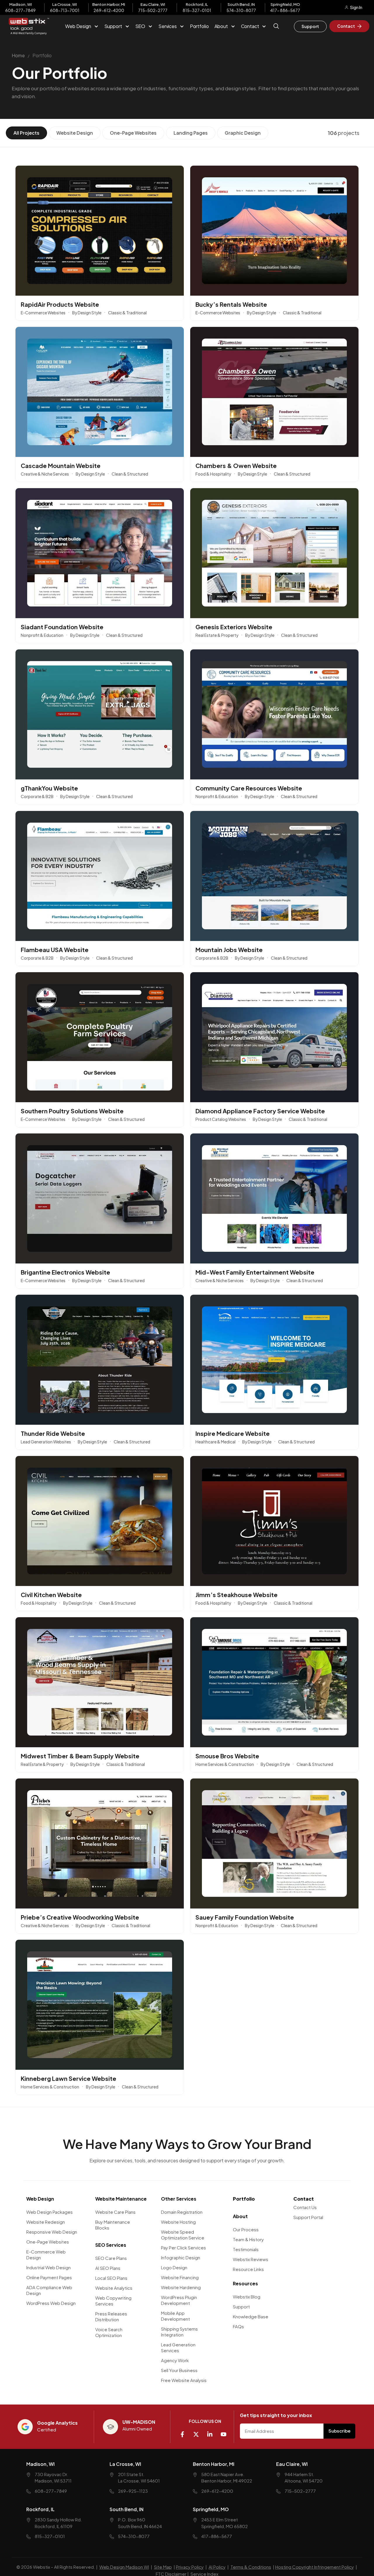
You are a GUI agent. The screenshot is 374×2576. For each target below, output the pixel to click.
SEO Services (111, 2245)
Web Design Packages (50, 2212)
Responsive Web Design (52, 2231)
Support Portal (308, 2217)
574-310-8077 (241, 10)
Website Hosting (178, 2222)
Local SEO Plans (111, 2278)
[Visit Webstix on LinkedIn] (212, 2432)
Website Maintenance (121, 2198)
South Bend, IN (127, 2509)
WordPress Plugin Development (179, 2300)
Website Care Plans (115, 2212)
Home (18, 55)
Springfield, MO (211, 2509)
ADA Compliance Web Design (49, 2290)
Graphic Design (243, 133)
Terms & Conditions (251, 2567)
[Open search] (277, 30)
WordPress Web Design (51, 2303)
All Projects (26, 133)
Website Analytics (114, 2288)
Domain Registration (182, 2212)
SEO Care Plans (111, 2258)
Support (241, 2306)
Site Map (163, 2567)
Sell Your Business (179, 2370)
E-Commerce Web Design (46, 2254)
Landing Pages (191, 133)
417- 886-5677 (285, 10)
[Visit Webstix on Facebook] (185, 2432)
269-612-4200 (109, 10)
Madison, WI (40, 2464)
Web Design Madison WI (124, 2567)
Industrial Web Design (49, 2267)
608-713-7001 (65, 10)
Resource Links (248, 2269)
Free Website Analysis (184, 2380)
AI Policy (217, 2567)
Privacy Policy (190, 2567)
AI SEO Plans (108, 2268)
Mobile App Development (175, 2316)
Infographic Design (181, 2257)
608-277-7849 (20, 10)
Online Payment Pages (49, 2277)
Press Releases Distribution (111, 2316)
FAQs (238, 2326)
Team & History (248, 2239)
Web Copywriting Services (113, 2300)
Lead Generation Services (178, 2347)
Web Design (40, 2198)
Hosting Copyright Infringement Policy (315, 2567)
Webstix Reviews (251, 2259)
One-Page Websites (133, 133)
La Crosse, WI (125, 2464)
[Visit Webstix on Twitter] (198, 2432)
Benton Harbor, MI (214, 2464)
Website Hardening (181, 2287)
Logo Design (174, 2267)
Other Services (179, 2198)
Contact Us (305, 2207)
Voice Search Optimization (109, 2332)
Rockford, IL (40, 2509)
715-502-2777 (153, 10)
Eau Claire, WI (292, 2464)
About (240, 2216)
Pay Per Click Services (183, 2247)
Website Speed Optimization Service (183, 2234)
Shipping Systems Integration (179, 2331)
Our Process (246, 2229)
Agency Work (175, 2360)
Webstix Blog (247, 2296)
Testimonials (246, 2249)
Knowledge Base (251, 2316)
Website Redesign (46, 2222)
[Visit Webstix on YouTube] (226, 2432)
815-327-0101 (197, 10)
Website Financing (180, 2277)
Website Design (75, 133)
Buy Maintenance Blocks (113, 2224)
